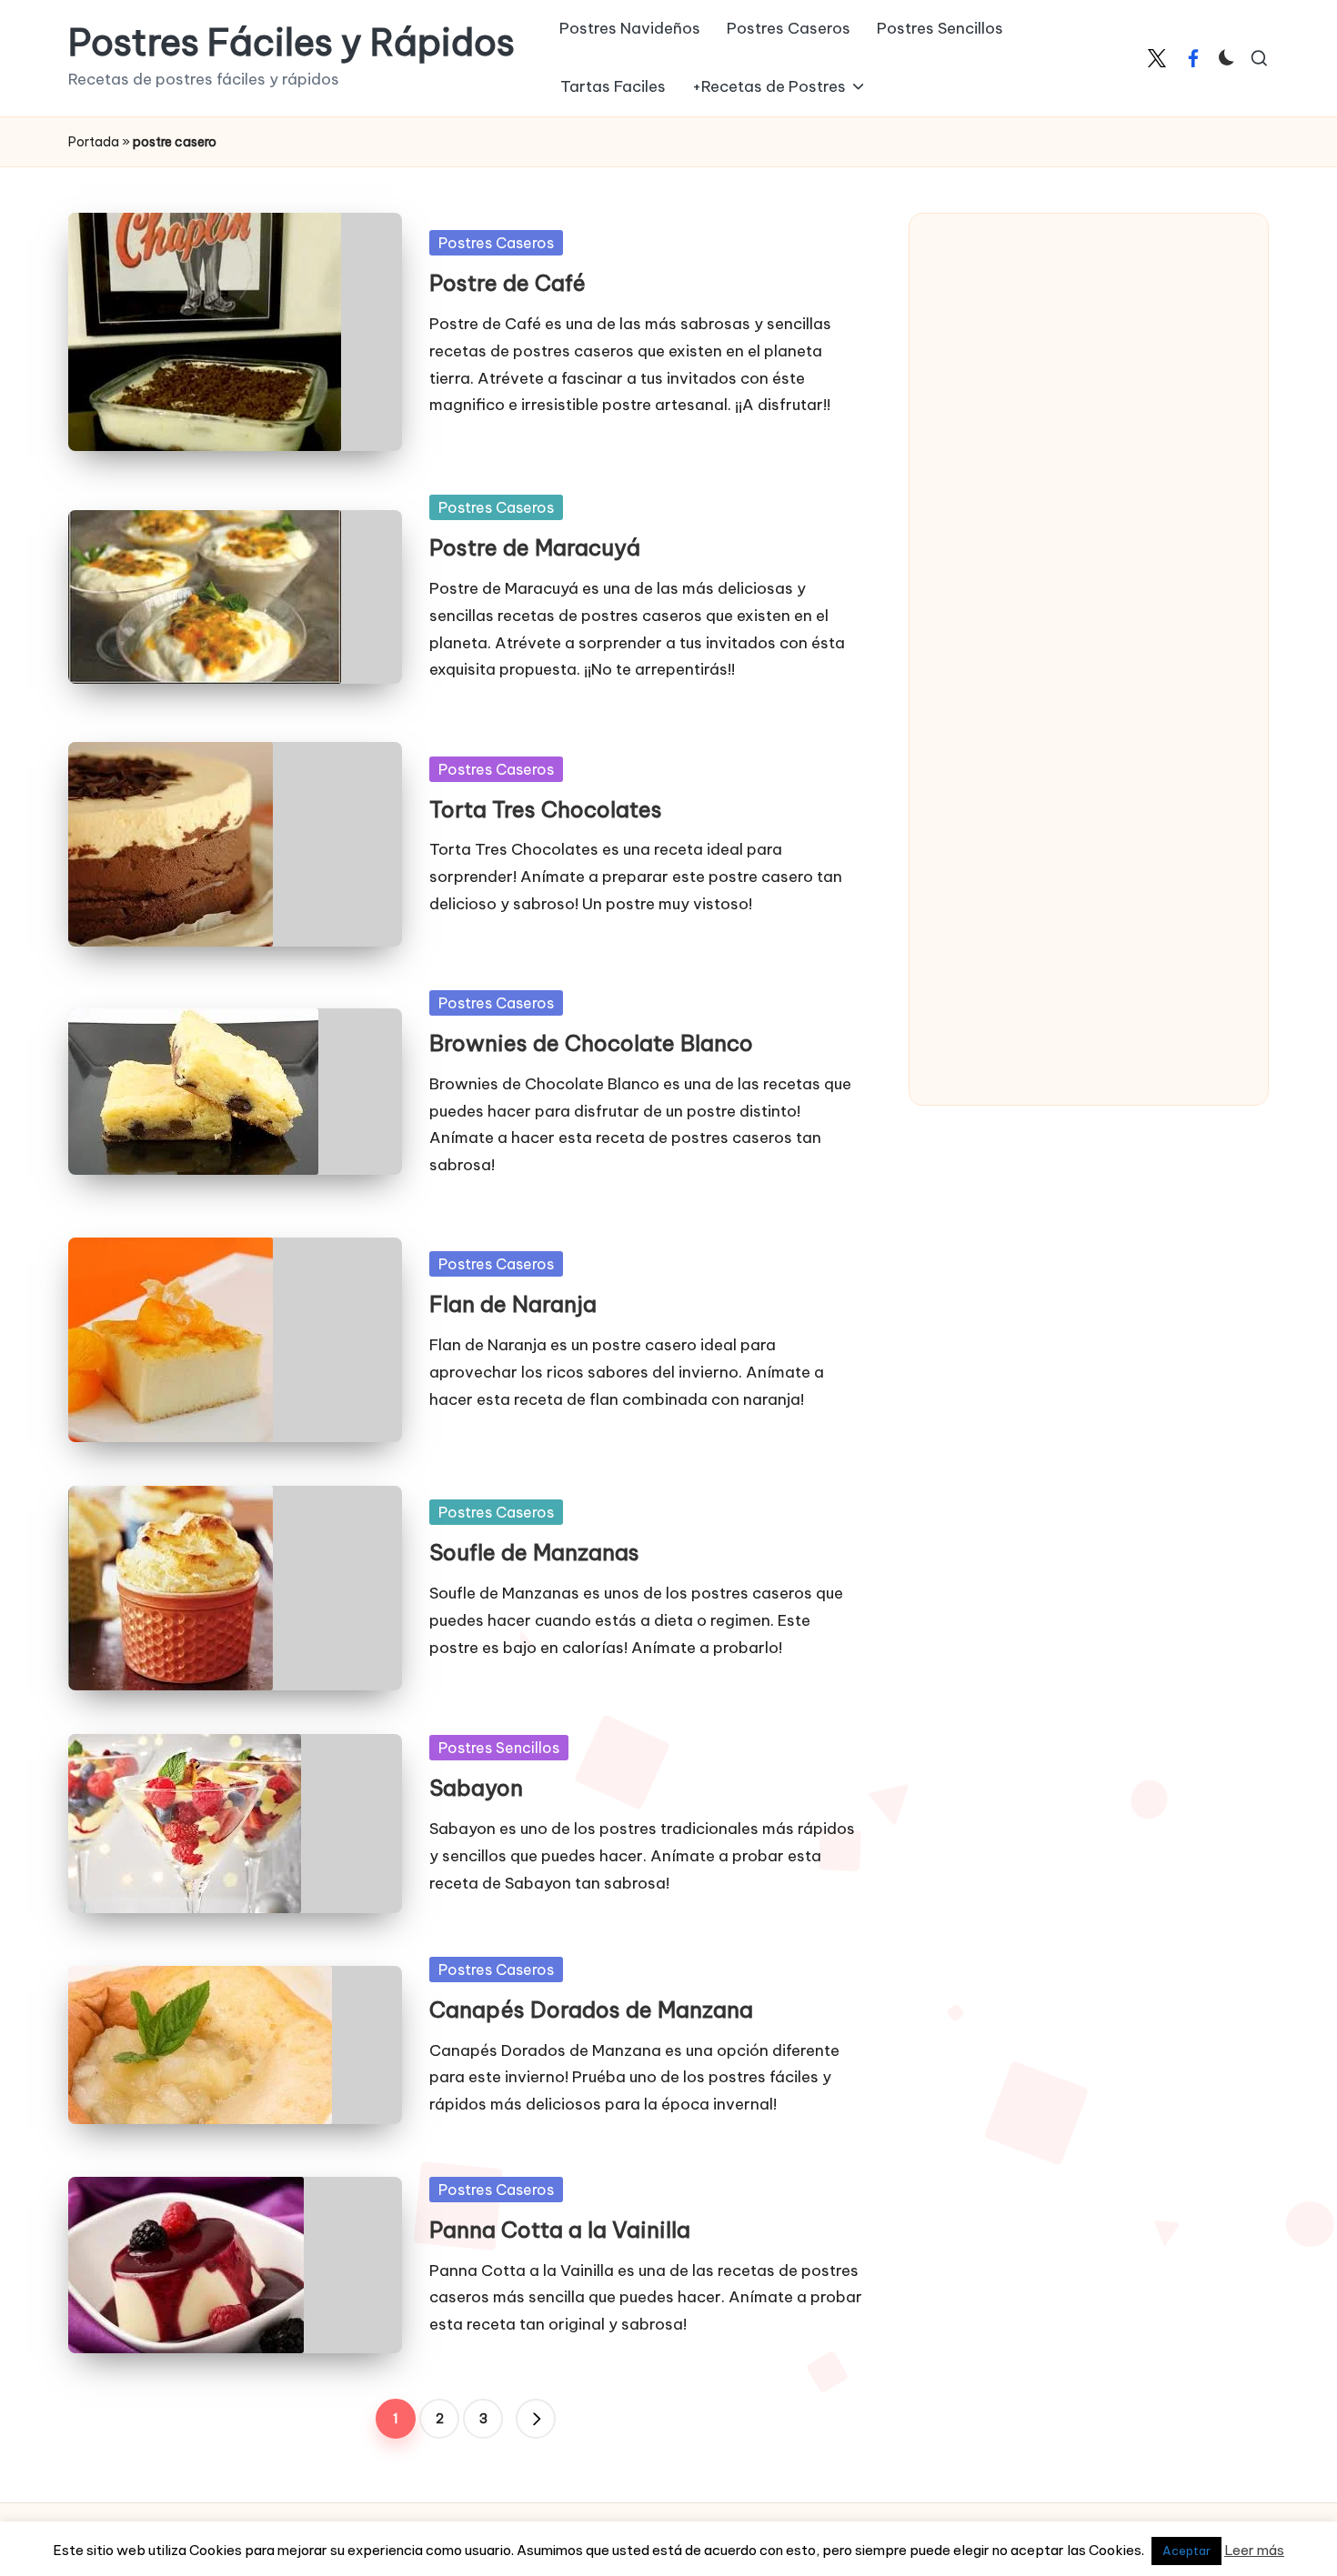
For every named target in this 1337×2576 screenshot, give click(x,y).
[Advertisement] (1069, 509)
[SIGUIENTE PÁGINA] (536, 2419)
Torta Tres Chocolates (546, 809)
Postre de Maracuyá (535, 547)
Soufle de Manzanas (534, 1552)
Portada (94, 142)
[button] (536, 2419)
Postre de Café (508, 283)
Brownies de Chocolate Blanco (591, 1043)
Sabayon (476, 1788)
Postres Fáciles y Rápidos (292, 43)
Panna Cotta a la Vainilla (560, 2230)
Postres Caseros (496, 243)
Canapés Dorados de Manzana (591, 2010)
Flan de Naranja (513, 1304)
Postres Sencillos (499, 1748)
